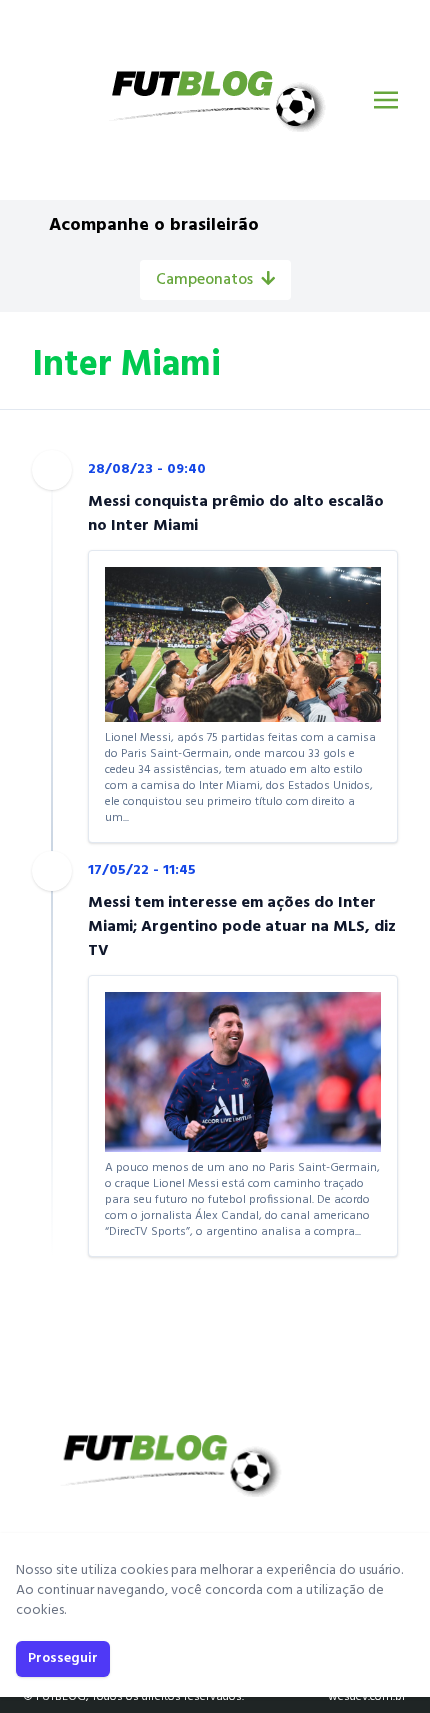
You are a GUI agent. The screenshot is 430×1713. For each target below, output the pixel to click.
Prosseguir (63, 1658)
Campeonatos (204, 280)
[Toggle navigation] (386, 100)
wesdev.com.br (367, 1697)
